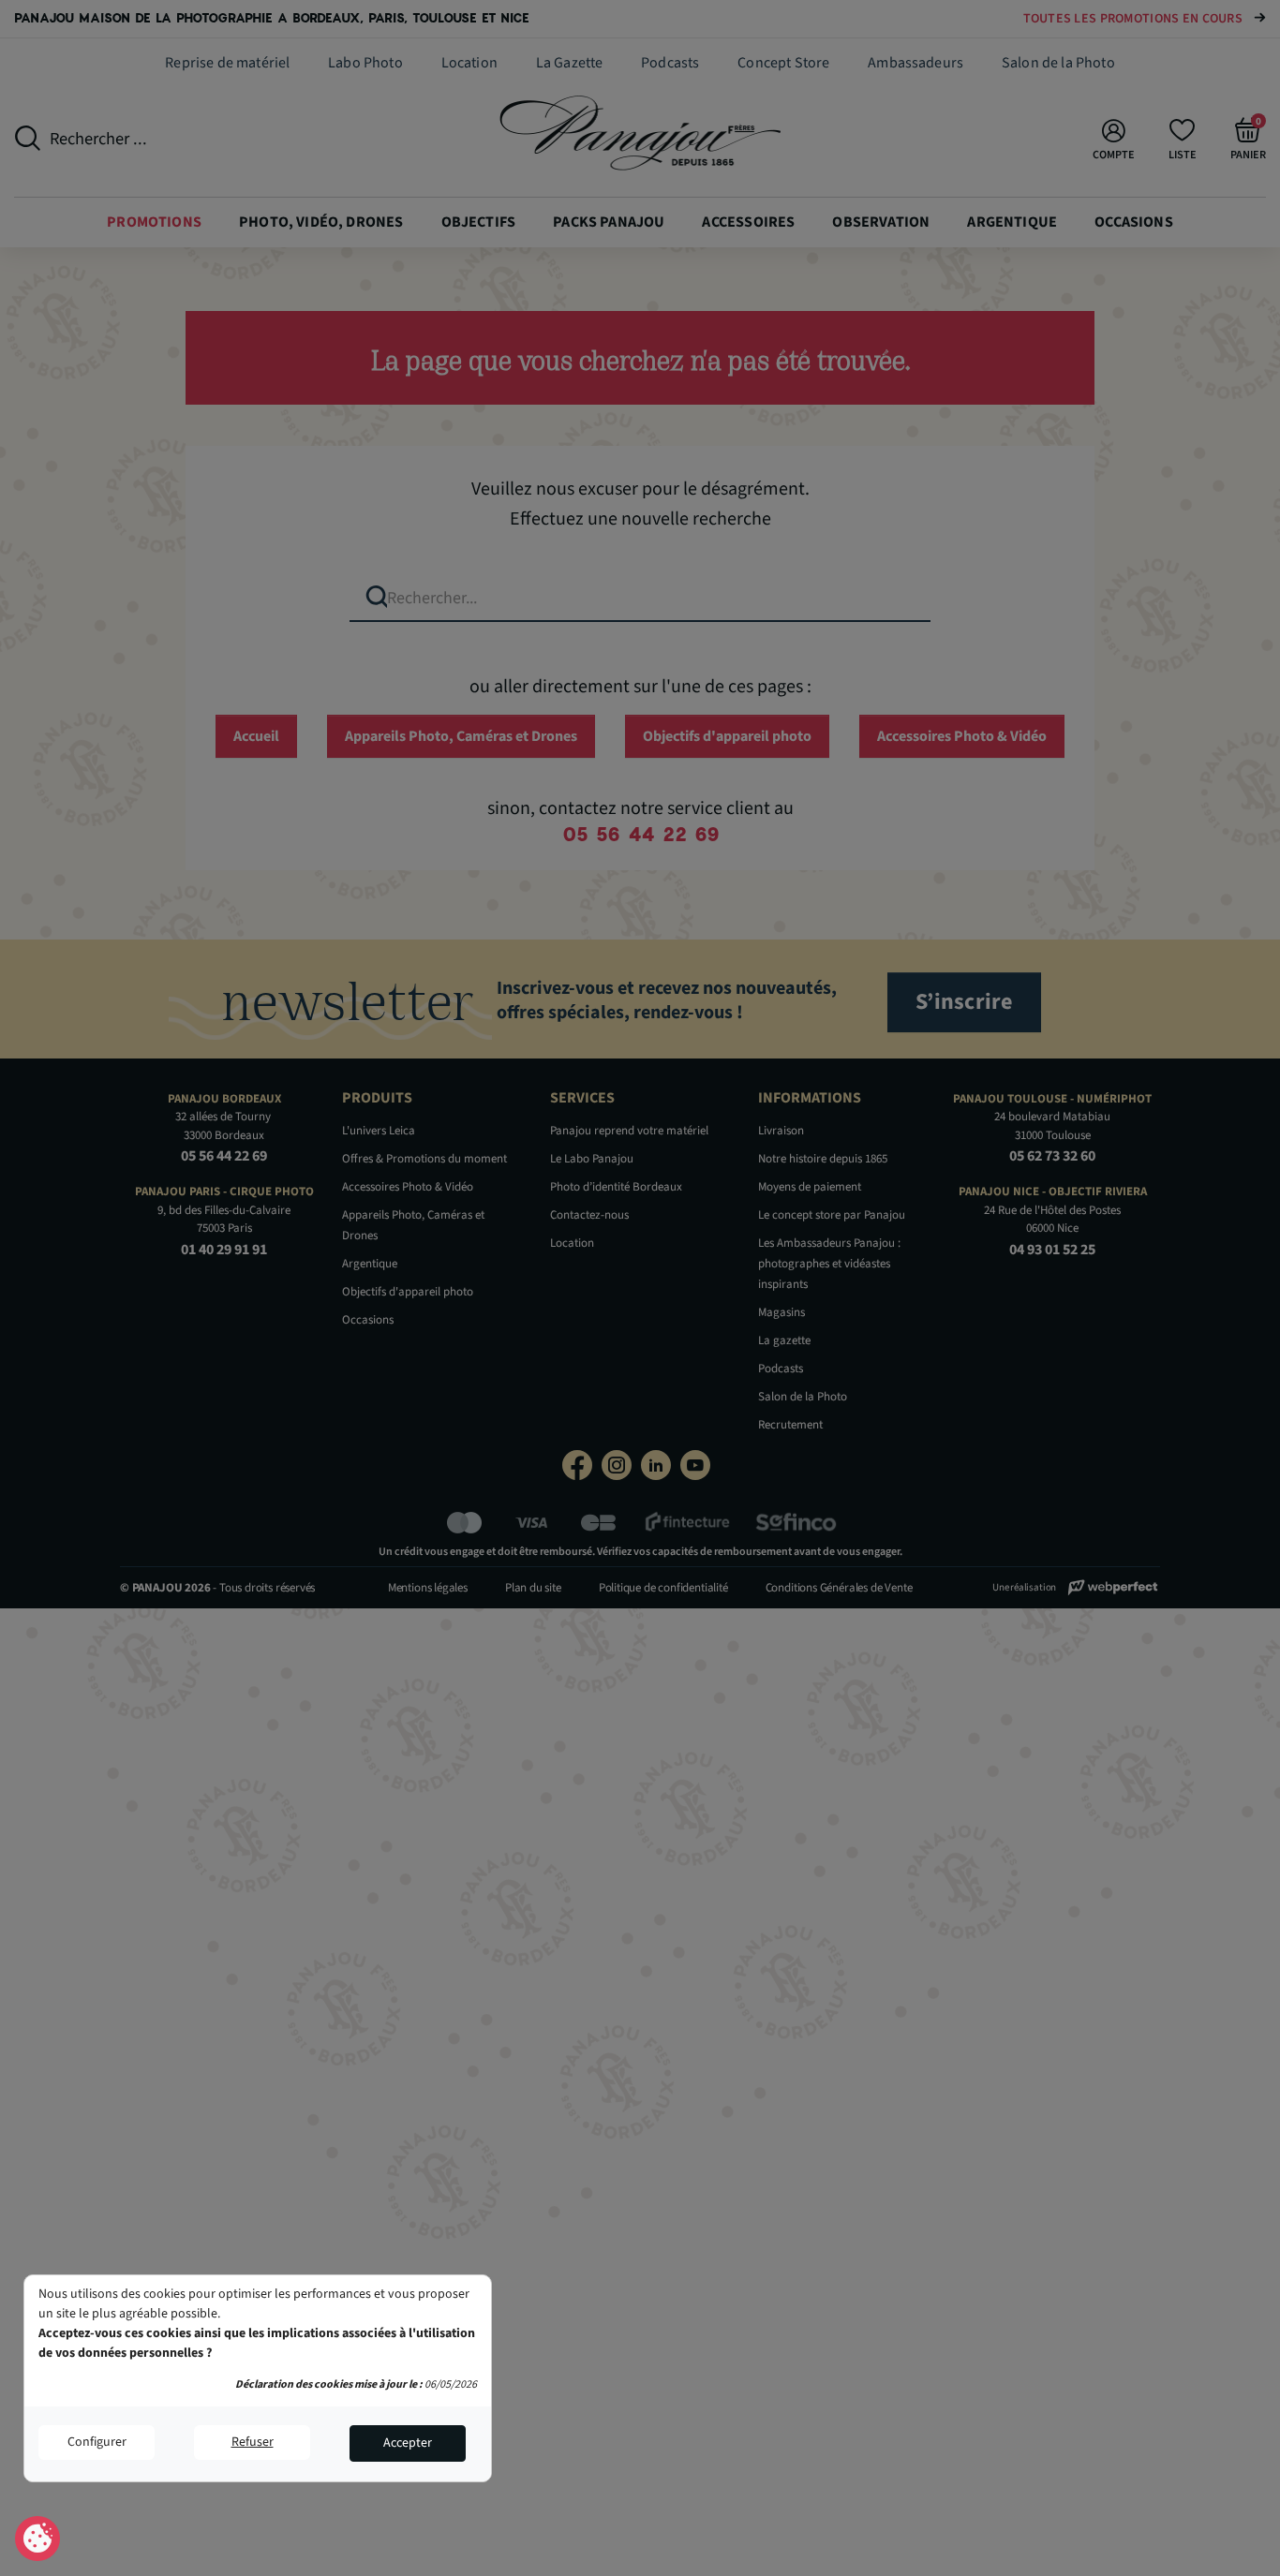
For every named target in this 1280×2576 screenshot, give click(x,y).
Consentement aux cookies (38, 2539)
